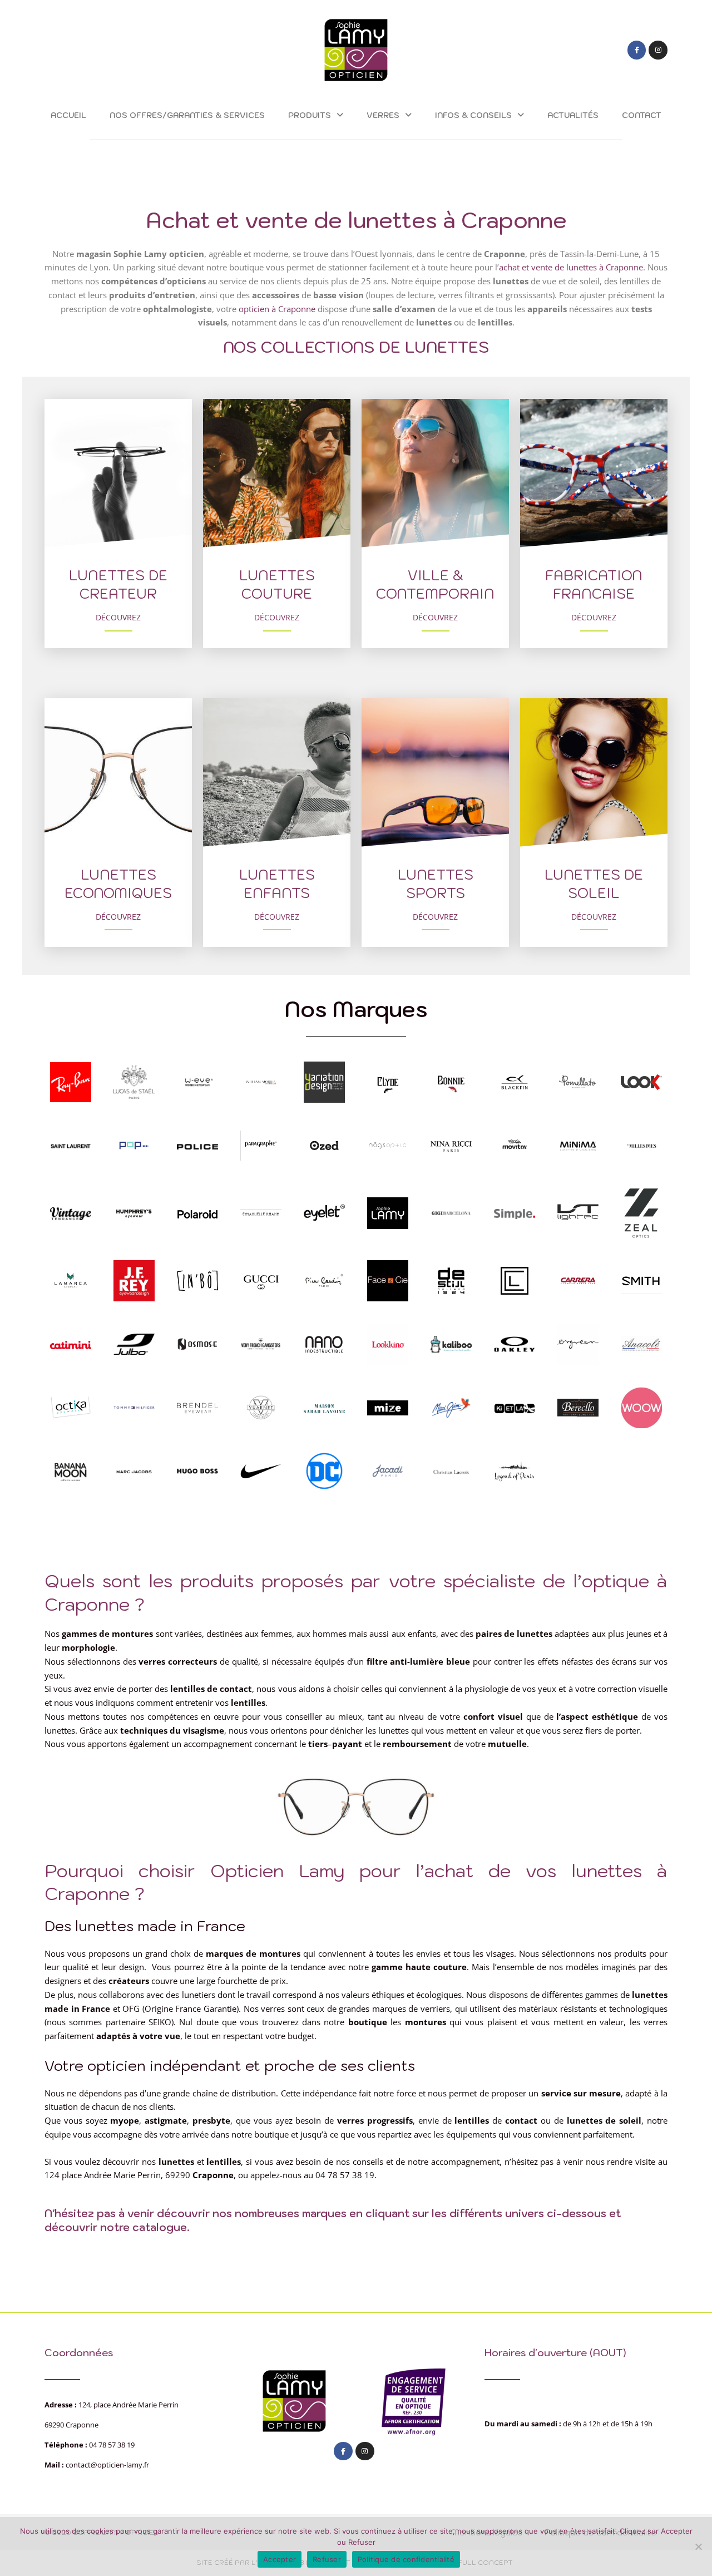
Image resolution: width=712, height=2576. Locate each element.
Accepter (280, 2559)
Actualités (573, 115)
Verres (383, 115)
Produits (310, 115)
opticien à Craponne (277, 309)
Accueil (68, 115)
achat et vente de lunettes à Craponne (571, 267)
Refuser (327, 2559)
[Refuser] (698, 2547)
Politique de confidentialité (406, 2559)
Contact (642, 115)
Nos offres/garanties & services (187, 115)
